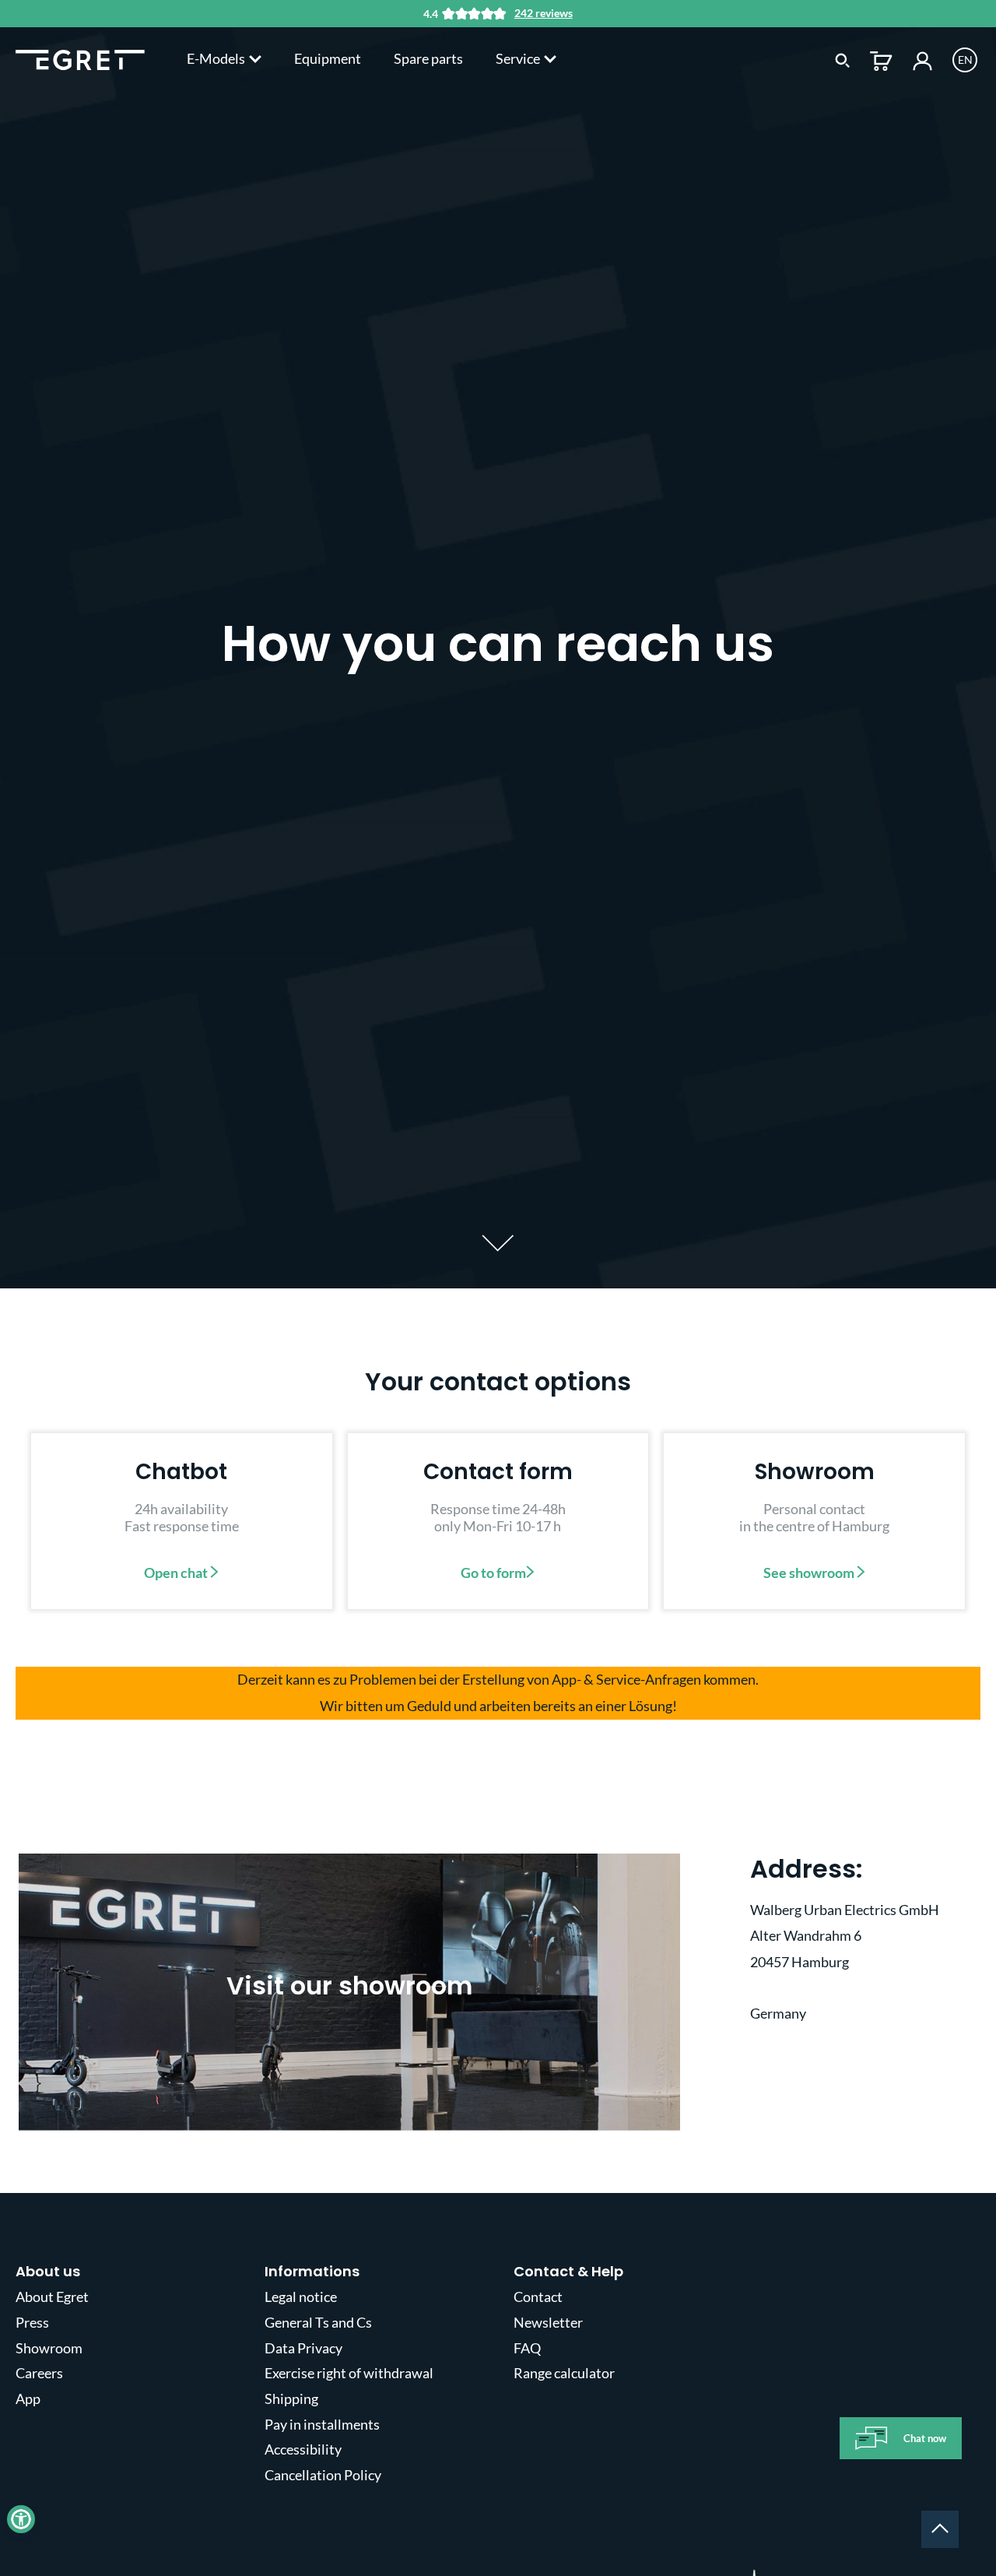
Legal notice (301, 2297)
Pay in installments (322, 2424)
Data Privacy (303, 2348)
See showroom (810, 1573)
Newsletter (548, 2322)
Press (32, 2322)
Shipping (291, 2399)
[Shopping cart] (881, 59)
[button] (21, 2519)
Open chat (177, 1573)
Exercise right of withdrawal (349, 2373)
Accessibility (303, 2449)
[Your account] (922, 59)
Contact (538, 2297)
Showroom (49, 2348)
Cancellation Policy (323, 2475)
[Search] (843, 59)
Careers (39, 2373)
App (28, 2399)
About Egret (52, 2297)
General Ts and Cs (318, 2322)
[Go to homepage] (80, 58)
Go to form (493, 1573)
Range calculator (564, 2373)
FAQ (527, 2348)
